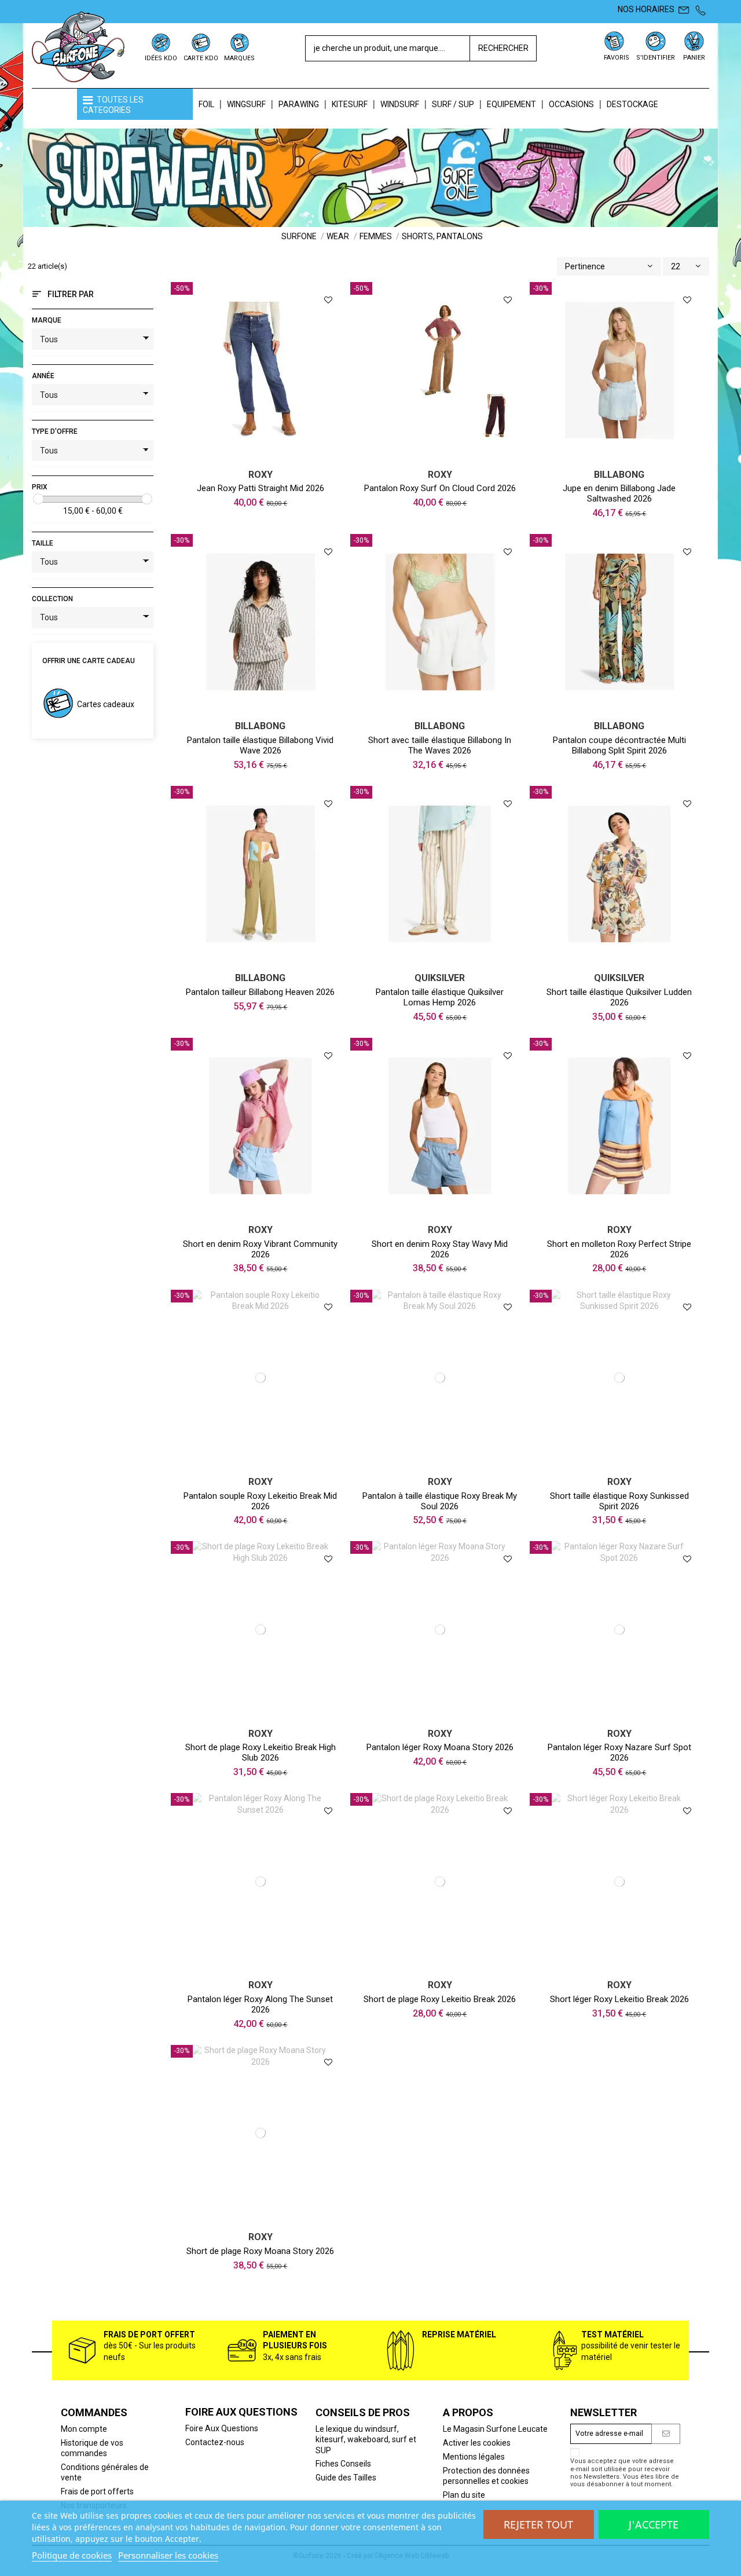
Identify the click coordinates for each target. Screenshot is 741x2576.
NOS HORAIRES (646, 9)
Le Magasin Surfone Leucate (495, 2429)
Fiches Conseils (343, 2464)
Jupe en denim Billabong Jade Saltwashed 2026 (619, 493)
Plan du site (464, 2495)
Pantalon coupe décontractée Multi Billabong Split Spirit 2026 (619, 745)
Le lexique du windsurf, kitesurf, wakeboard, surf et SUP (366, 2439)
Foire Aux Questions (222, 2428)
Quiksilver (440, 978)
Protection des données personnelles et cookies (486, 2476)
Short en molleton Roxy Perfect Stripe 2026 (619, 1249)
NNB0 (622, 1716)
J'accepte (654, 2524)
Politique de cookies (72, 2555)
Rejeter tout (538, 2524)
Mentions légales (474, 2457)
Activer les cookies (477, 2443)
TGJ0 (442, 1716)
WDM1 (622, 1465)
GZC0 (263, 1968)
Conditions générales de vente (105, 2472)
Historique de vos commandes (92, 2448)
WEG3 (443, 961)
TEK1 (263, 709)
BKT (622, 709)
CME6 (263, 1716)
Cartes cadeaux (106, 704)
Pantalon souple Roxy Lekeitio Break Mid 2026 (260, 1501)
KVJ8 (622, 1968)
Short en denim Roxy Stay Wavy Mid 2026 (440, 1249)
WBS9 (442, 1213)
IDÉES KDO (161, 58)
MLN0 (430, 1968)
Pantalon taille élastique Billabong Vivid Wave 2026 (260, 745)
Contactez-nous (215, 2442)
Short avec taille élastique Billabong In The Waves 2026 (440, 745)
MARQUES (239, 58)
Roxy (261, 475)
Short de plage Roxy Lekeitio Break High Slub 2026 (261, 1752)
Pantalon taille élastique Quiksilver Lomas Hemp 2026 (440, 997)
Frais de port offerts (97, 2491)
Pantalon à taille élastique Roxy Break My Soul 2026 (440, 1501)
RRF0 (443, 457)
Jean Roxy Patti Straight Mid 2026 (261, 488)
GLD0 (430, 1465)
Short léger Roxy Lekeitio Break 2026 (619, 1999)
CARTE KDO (201, 58)
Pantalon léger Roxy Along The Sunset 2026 (260, 2004)
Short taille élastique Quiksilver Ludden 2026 (619, 997)
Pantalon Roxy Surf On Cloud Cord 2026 (440, 488)
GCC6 (622, 961)
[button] (135, 104)
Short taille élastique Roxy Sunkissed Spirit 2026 (619, 1501)
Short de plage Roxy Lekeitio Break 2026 (440, 1999)
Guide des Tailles (346, 2478)
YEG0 (454, 1465)
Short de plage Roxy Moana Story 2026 (260, 2251)
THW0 (263, 961)
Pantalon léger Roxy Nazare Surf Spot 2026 (619, 1752)
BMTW (263, 457)
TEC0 (456, 1968)
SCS (443, 709)
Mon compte (84, 2429)
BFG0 (263, 1213)
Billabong (619, 475)
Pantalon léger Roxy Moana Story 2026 (440, 1747)
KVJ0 (263, 1465)
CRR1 (622, 1213)
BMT (622, 457)
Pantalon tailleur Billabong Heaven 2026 (260, 992)
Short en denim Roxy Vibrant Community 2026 (260, 1249)
